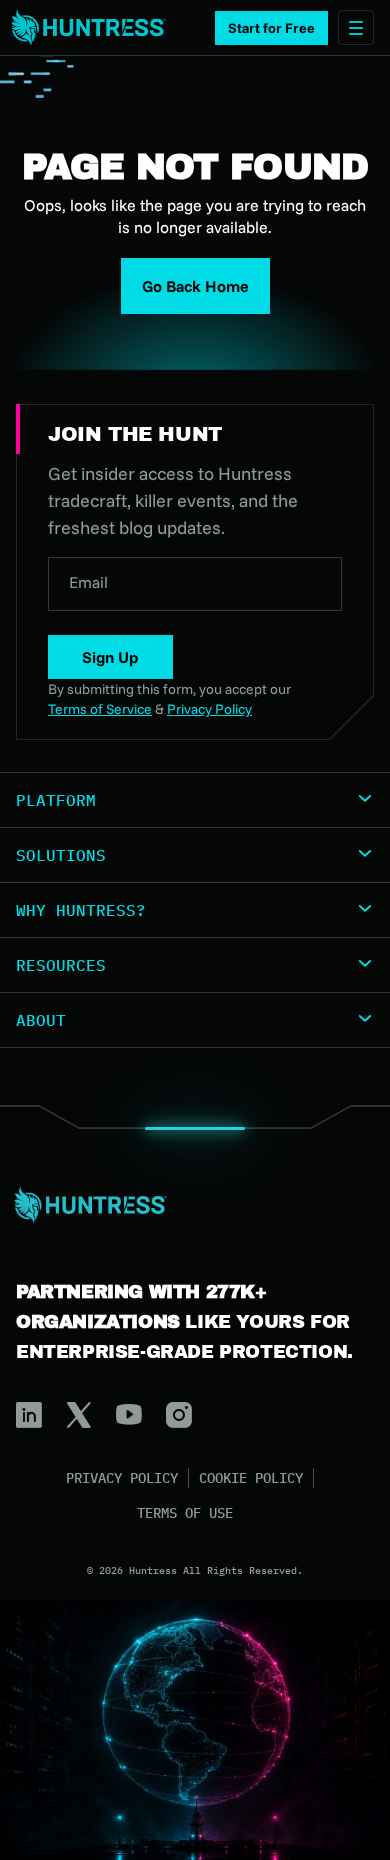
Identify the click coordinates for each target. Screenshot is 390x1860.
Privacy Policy (122, 1478)
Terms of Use (185, 1513)
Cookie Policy (251, 1478)
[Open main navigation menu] (356, 27)
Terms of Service (100, 709)
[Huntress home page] (187, 1205)
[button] (271, 28)
